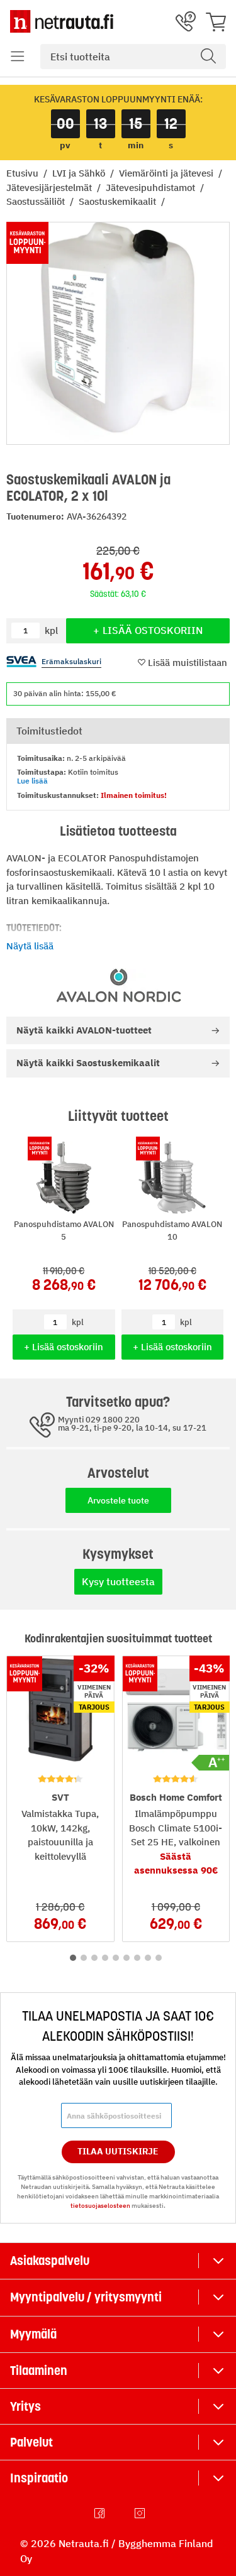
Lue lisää (32, 781)
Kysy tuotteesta (118, 1581)
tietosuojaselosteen (100, 2206)
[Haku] (208, 57)
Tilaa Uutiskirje (118, 2151)
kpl (78, 1322)
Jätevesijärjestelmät (50, 188)
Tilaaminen (39, 2371)
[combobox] (133, 57)
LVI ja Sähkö (80, 173)
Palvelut (31, 2442)
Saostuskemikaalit (119, 201)
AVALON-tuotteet (84, 1030)
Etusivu (24, 173)
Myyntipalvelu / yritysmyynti (86, 2297)
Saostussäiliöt (37, 201)
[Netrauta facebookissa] (101, 2513)
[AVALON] (118, 985)
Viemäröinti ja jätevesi (167, 173)
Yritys (25, 2406)
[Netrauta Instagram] (141, 2513)
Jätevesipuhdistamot (152, 188)
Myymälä (33, 2334)
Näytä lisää (30, 946)
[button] (18, 57)
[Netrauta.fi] (62, 21)
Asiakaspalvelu (50, 2261)
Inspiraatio (39, 2478)
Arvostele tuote (118, 1500)
